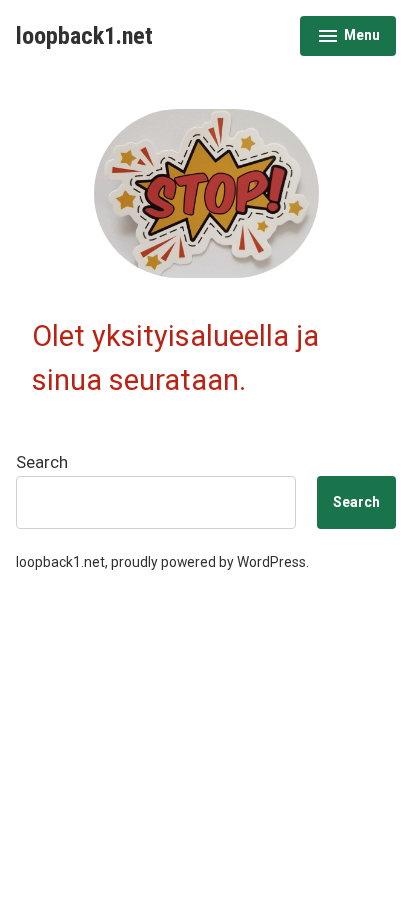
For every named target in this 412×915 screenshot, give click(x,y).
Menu (348, 38)
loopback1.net (84, 36)
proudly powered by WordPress (208, 562)
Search (42, 462)
